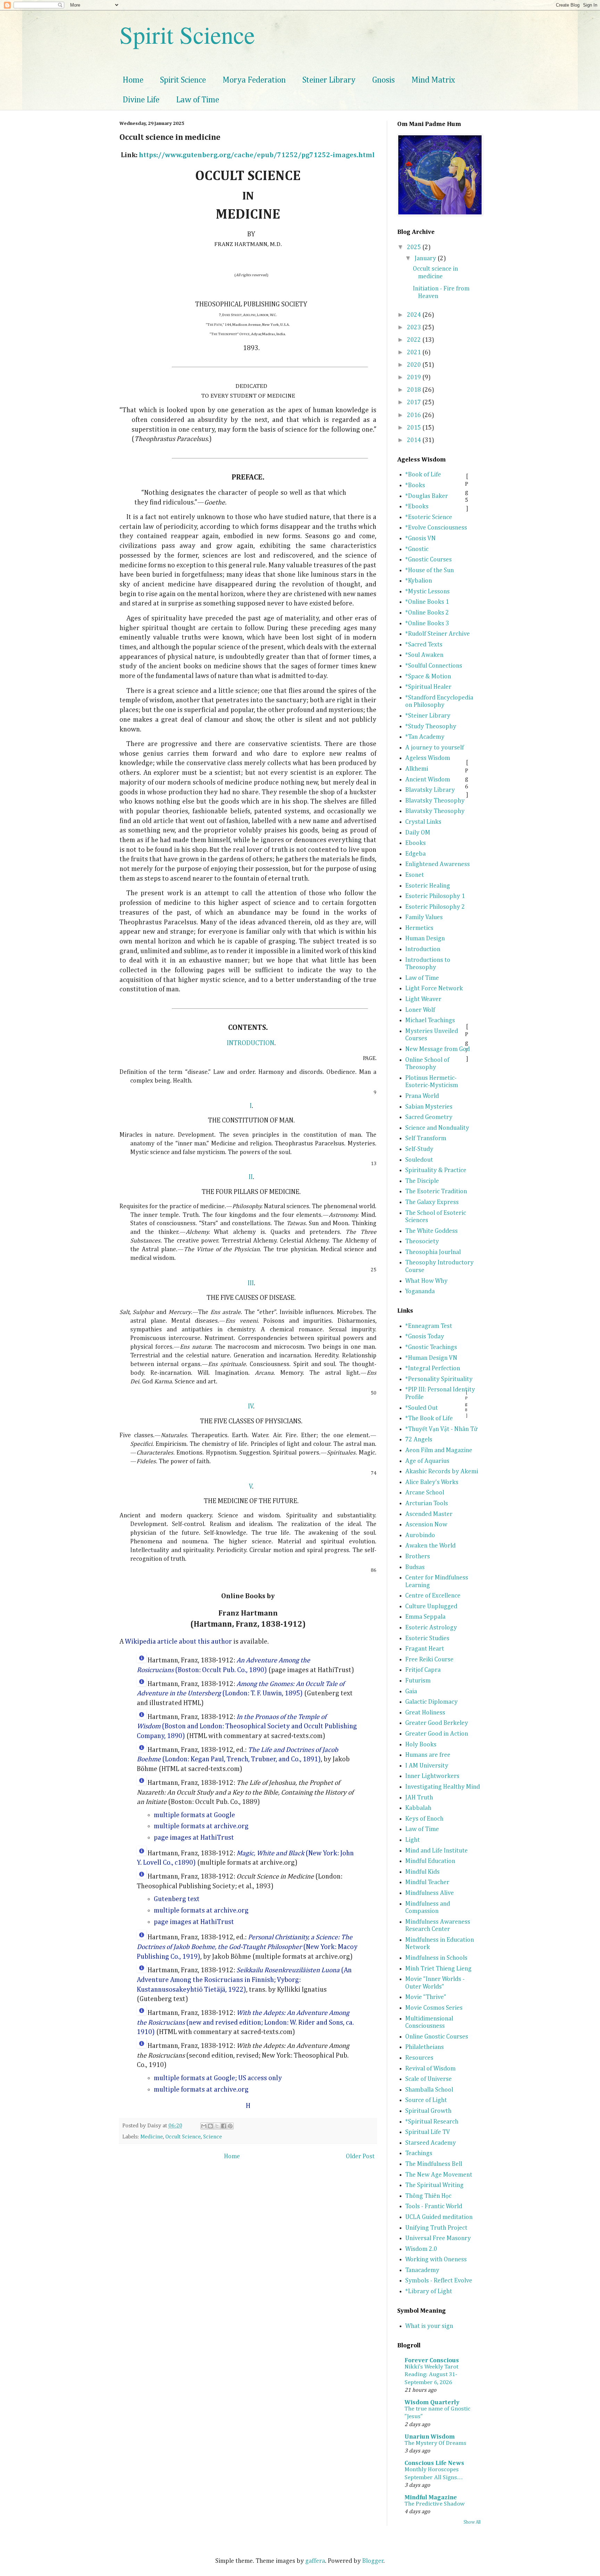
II (251, 1177)
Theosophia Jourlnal (433, 1252)
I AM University (427, 1766)
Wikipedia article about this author (178, 1642)
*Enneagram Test (429, 1326)
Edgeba (415, 854)
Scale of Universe (428, 2079)
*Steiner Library (428, 716)
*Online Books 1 (427, 602)
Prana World (422, 1096)
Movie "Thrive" (426, 1997)
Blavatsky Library (430, 790)
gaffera (315, 2561)
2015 (415, 428)
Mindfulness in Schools (436, 1958)
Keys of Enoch (424, 1819)
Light (412, 1840)
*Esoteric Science (429, 517)
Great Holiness (425, 1713)
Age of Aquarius (427, 1461)
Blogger (373, 2561)
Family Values (424, 917)
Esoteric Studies (427, 1638)
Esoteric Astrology (431, 1628)
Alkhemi (417, 769)
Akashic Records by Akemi (442, 1472)
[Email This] (204, 2126)
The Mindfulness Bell (434, 2164)
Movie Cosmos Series (434, 2008)
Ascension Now (426, 1525)
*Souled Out (422, 1408)
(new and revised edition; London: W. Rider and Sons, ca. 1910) (245, 2023)
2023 (415, 328)
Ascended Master (429, 1514)
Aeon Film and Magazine (439, 1450)
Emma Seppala (425, 1617)
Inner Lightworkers (432, 1776)
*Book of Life (423, 475)
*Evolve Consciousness (436, 528)
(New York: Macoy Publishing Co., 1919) (247, 1947)
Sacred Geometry (429, 1117)
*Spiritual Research (432, 2122)
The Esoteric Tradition (436, 1192)
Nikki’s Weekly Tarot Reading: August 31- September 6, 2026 (431, 2375)
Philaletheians (424, 2047)
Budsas (415, 1567)
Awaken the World (430, 1546)
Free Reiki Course (429, 1660)
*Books (415, 485)
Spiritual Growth (428, 2111)
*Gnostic (417, 549)
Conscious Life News (434, 2463)
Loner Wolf (420, 1010)
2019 (415, 378)
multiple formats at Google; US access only (218, 2078)
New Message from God (437, 1049)
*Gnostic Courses (428, 560)
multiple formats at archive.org (201, 1826)
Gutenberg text (177, 1899)
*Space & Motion (428, 677)
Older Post (360, 2156)
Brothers (418, 1557)
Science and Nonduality (437, 1128)
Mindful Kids (422, 1872)
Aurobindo (420, 1535)
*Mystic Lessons (427, 592)
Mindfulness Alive (430, 1893)
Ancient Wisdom (428, 780)
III (251, 1283)
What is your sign (429, 2326)
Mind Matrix (433, 80)
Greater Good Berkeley (437, 1723)
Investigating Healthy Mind (443, 1787)
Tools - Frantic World (434, 2206)
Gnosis (384, 80)
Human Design (425, 939)
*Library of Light (429, 2291)
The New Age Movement (439, 2175)
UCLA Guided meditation (439, 2217)
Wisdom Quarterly (432, 2403)
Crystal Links (423, 822)
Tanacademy (422, 2270)
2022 (415, 340)
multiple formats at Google (194, 1815)
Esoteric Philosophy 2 (435, 907)
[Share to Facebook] (224, 2126)
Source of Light (426, 2100)
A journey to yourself (435, 748)
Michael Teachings (430, 1020)
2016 (415, 415)
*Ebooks (417, 507)
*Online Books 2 (427, 613)
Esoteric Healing (428, 886)
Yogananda (420, 1291)
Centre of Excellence (433, 1596)
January (426, 259)
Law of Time (198, 100)
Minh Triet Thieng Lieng (438, 1969)
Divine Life (141, 100)
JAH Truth (419, 1798)
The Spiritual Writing (434, 2185)
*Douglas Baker (427, 496)
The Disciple (422, 1181)
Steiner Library (329, 80)
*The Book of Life (429, 1418)
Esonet (415, 875)
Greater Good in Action (437, 1734)
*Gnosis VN (420, 539)
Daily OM (418, 833)
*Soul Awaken (424, 655)
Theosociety (422, 1242)
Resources (419, 2058)
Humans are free (428, 1755)
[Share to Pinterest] (230, 2126)
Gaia (411, 1692)
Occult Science (183, 2137)
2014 (415, 440)
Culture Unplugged (431, 1607)
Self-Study (419, 1149)
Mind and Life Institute (436, 1851)
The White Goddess (431, 1231)
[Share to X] (217, 2126)
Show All (472, 2522)
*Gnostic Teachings (431, 1347)
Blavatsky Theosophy (435, 801)
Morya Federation (254, 80)
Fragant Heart (425, 1649)
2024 (415, 315)
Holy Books (421, 1745)
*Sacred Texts (424, 645)
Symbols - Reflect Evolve (439, 2281)
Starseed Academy (431, 2143)
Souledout (419, 1160)
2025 (415, 247)
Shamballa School (429, 2090)
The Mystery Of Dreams (435, 2443)
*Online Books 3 (427, 624)
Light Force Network (434, 989)
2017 (415, 402)
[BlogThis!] (210, 2126)
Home (133, 80)
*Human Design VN (431, 1358)
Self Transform (426, 1138)
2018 (415, 390)
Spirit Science (187, 34)
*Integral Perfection (433, 1368)
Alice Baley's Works (432, 1482)
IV (251, 1406)
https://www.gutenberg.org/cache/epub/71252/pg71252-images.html (257, 155)
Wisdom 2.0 (421, 2249)
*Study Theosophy (431, 727)
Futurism (418, 1681)
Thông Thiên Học (428, 2196)
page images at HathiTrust (194, 1838)
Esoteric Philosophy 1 (435, 896)
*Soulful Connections (434, 666)
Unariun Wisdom (430, 2437)
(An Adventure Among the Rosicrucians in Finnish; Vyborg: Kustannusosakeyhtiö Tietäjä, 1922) (244, 1980)
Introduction (423, 949)
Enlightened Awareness (437, 864)
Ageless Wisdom (428, 758)
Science (212, 2137)
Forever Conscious (432, 2361)
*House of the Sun (430, 570)
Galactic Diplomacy (431, 1702)
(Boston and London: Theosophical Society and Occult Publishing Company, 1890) (247, 1727)
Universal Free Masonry (438, 2238)
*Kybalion (419, 581)
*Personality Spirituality (439, 1379)
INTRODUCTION (251, 1043)
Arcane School (425, 1493)
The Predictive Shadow (435, 2504)
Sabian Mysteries (429, 1107)
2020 (415, 365)
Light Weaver (423, 999)
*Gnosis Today (425, 1337)
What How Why (426, 1281)
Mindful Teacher (427, 1882)
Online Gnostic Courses (437, 2037)
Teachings (419, 2153)
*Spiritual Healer (428, 687)
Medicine (152, 2137)
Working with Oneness (436, 2260)
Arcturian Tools (427, 1503)
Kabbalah (418, 1808)
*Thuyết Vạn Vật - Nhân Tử (441, 1429)
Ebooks (415, 843)
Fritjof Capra (423, 1670)
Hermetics (419, 928)
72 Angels (419, 1440)
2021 (415, 353)
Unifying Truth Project (436, 2228)
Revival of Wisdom (430, 2069)
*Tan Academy (425, 737)
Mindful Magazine (431, 2498)
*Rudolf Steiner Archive (437, 634)
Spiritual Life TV (428, 2132)
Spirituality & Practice (436, 1170)
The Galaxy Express (432, 1202)
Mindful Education (430, 1861)
